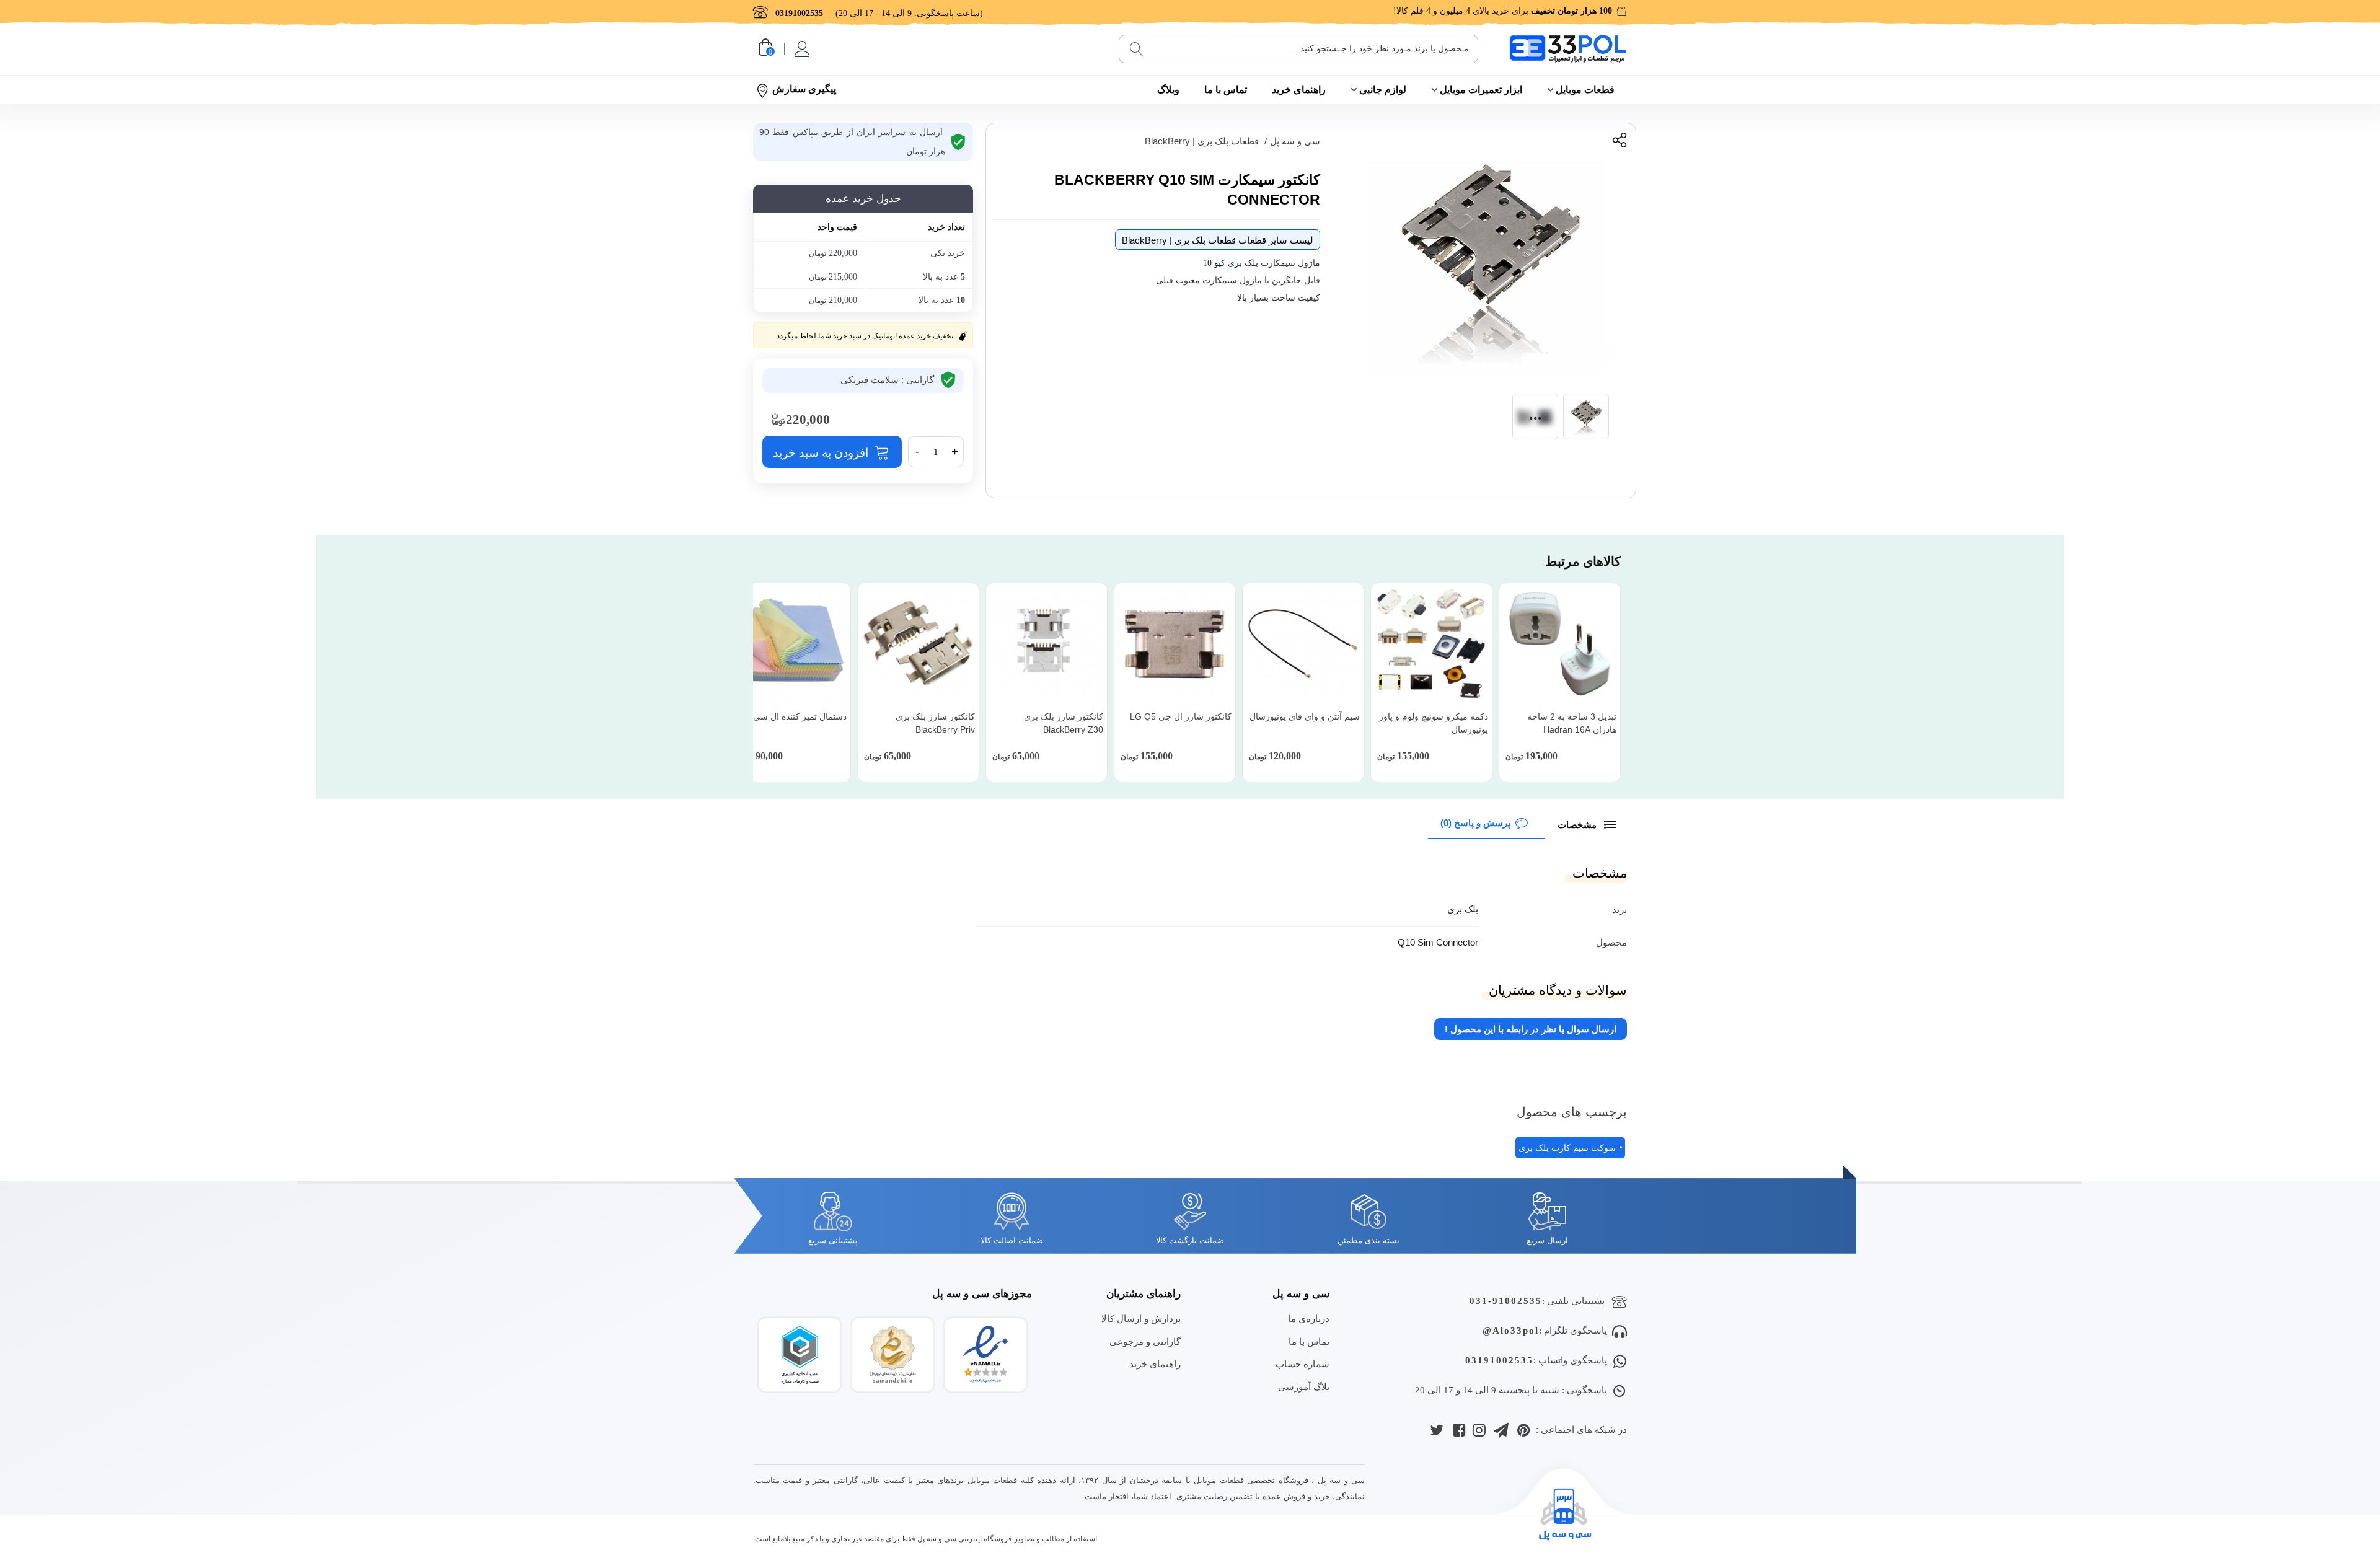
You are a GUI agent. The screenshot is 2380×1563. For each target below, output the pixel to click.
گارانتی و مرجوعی (1145, 1341)
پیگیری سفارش (804, 89)
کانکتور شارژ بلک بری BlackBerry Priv (935, 723)
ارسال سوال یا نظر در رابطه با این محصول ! (1531, 1029)
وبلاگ (1168, 90)
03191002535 (1499, 1360)
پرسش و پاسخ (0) (1475, 823)
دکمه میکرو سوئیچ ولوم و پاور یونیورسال (1434, 723)
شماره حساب (1302, 1364)
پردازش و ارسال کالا (1141, 1319)
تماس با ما (1226, 90)
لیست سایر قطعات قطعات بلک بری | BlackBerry (1218, 240)
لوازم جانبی (1383, 90)
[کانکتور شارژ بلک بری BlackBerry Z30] (1047, 644)
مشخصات (1578, 825)
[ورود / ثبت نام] (801, 49)
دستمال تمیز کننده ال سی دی (793, 716)
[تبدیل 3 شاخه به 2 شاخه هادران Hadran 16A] (1560, 644)
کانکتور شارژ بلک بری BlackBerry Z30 (1064, 723)
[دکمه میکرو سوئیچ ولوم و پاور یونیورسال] (1431, 644)
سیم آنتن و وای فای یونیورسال (1305, 716)
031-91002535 (1506, 1301)
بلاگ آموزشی (1304, 1387)
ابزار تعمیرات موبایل (1481, 90)
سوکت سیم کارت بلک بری (1567, 1148)
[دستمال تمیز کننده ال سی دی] (790, 644)
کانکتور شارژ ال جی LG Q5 (1181, 716)
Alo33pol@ (1511, 1331)
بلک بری (1243, 263)
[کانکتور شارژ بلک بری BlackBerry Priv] (918, 644)
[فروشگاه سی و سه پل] (1568, 49)
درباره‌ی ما (1309, 1319)
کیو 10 (1214, 263)
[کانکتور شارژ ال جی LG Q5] (1175, 644)
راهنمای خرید (1299, 90)
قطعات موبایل (1585, 90)
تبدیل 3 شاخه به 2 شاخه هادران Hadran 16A (1572, 723)
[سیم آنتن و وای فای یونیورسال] (1303, 644)
